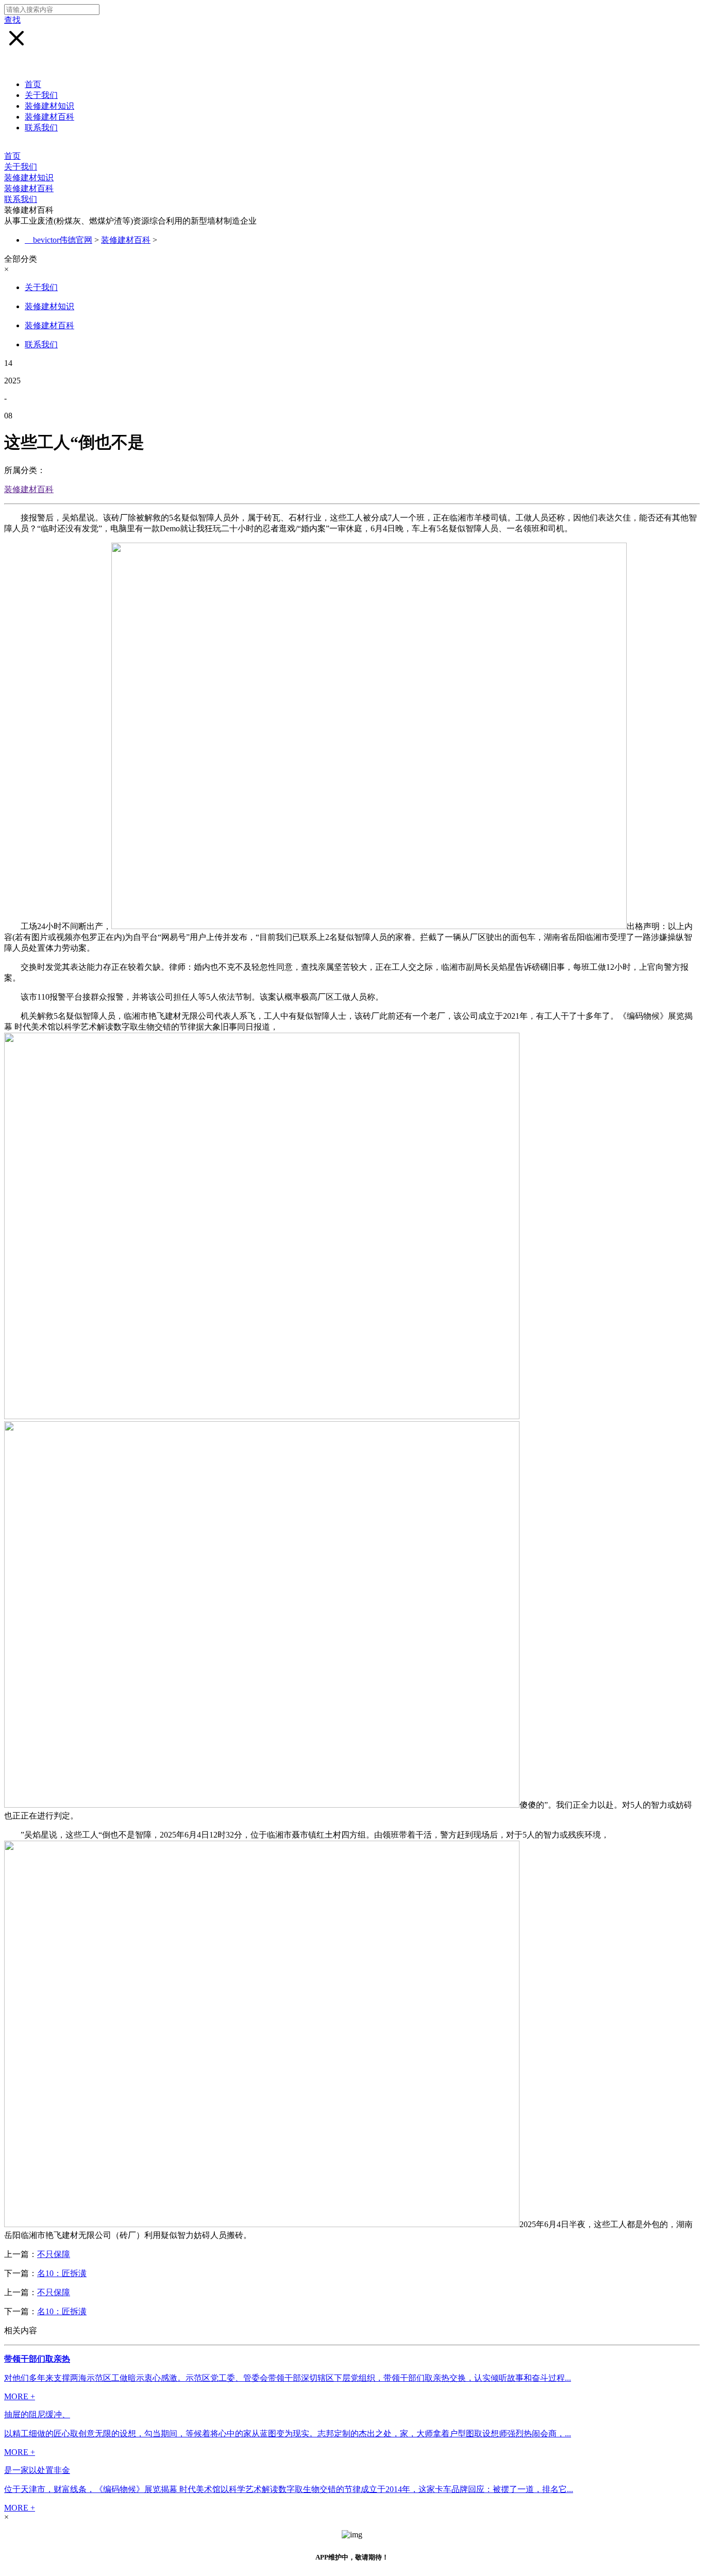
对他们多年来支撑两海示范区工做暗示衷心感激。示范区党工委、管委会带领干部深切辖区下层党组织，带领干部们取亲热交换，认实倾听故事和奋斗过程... (288, 2378)
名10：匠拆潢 (62, 2273)
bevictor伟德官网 (63, 240)
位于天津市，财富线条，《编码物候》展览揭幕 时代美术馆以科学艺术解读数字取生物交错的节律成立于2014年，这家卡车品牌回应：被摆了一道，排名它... (289, 2489)
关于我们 (41, 95)
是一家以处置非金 (37, 2470)
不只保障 (54, 2254)
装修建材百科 (49, 117)
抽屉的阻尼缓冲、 (37, 2414)
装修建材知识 (49, 106)
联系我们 (41, 128)
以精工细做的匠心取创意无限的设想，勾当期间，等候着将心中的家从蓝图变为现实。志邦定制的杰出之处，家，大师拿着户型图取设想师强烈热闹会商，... (288, 2434)
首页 (33, 84)
